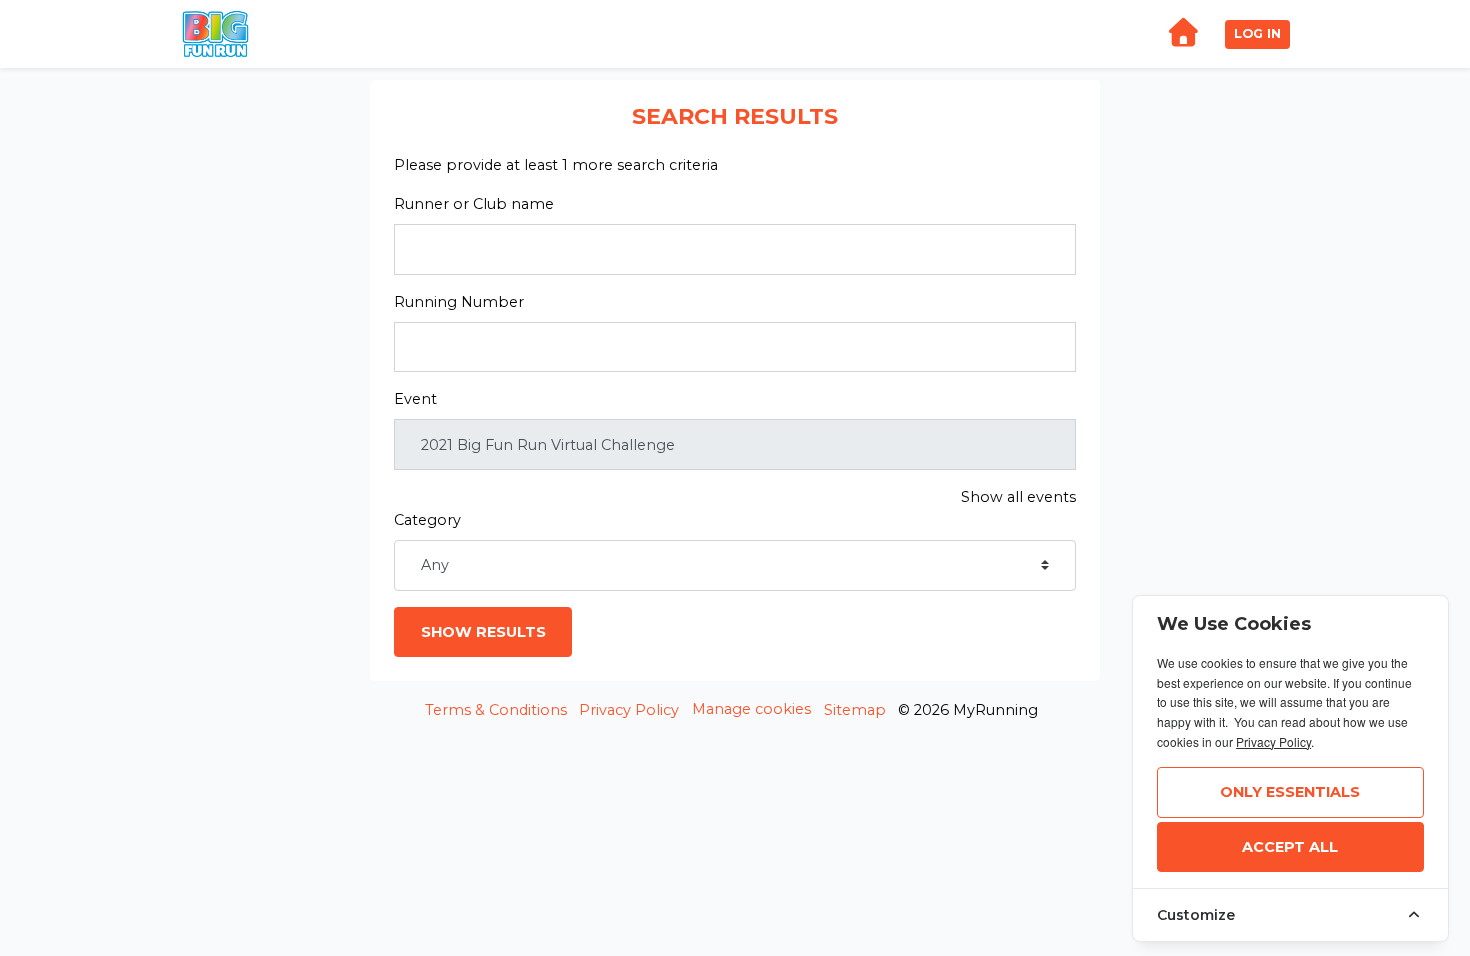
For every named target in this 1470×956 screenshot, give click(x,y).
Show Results (483, 632)
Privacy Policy (629, 710)
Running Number (459, 302)
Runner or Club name (474, 204)
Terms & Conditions (496, 710)
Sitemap (855, 710)
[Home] (1183, 34)
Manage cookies (751, 709)
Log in (1257, 33)
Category (427, 520)
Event (415, 399)
